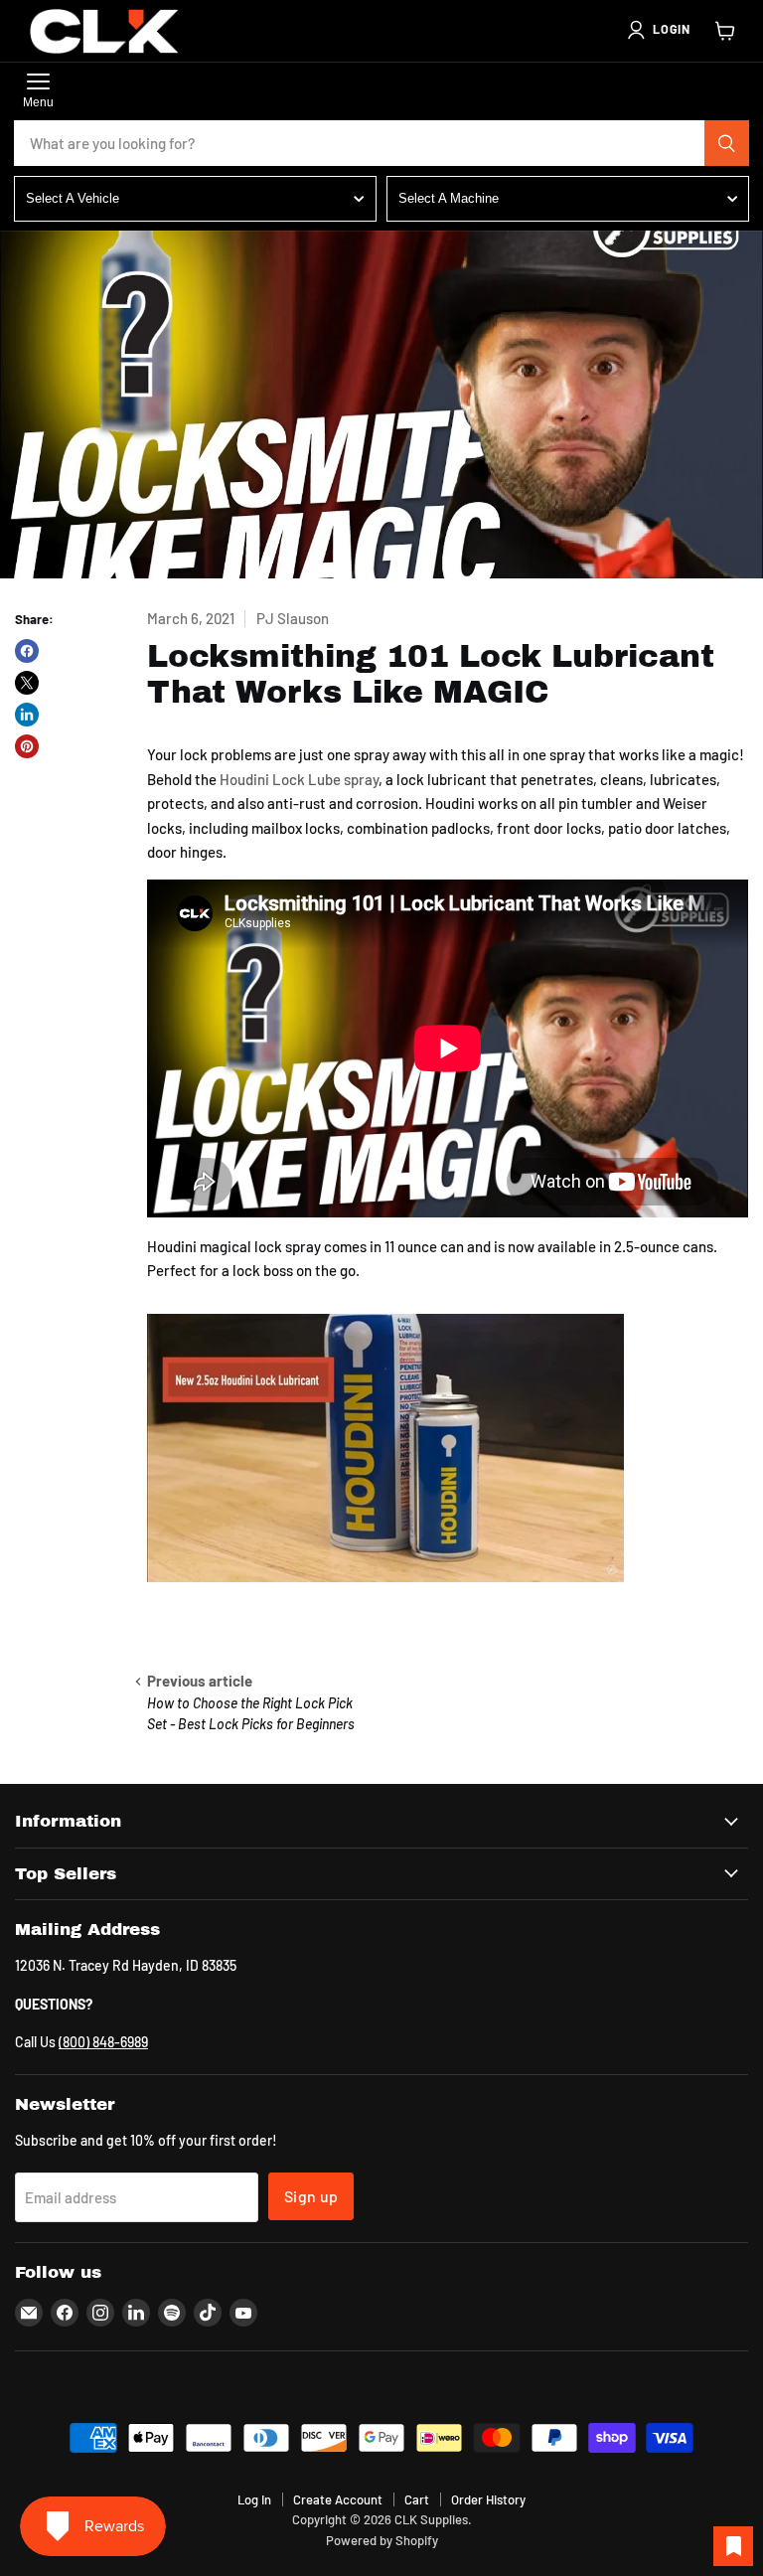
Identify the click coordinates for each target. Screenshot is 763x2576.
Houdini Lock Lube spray (299, 779)
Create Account (338, 2499)
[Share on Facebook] (27, 651)
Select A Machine (449, 198)
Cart (417, 2499)
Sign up (311, 2196)
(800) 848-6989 (103, 2042)
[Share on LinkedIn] (27, 715)
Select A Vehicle (73, 198)
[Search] (727, 143)
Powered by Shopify (382, 2540)
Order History (488, 2499)
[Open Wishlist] (733, 2546)
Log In (254, 2499)
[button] (658, 30)
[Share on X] (27, 683)
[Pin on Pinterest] (27, 746)
